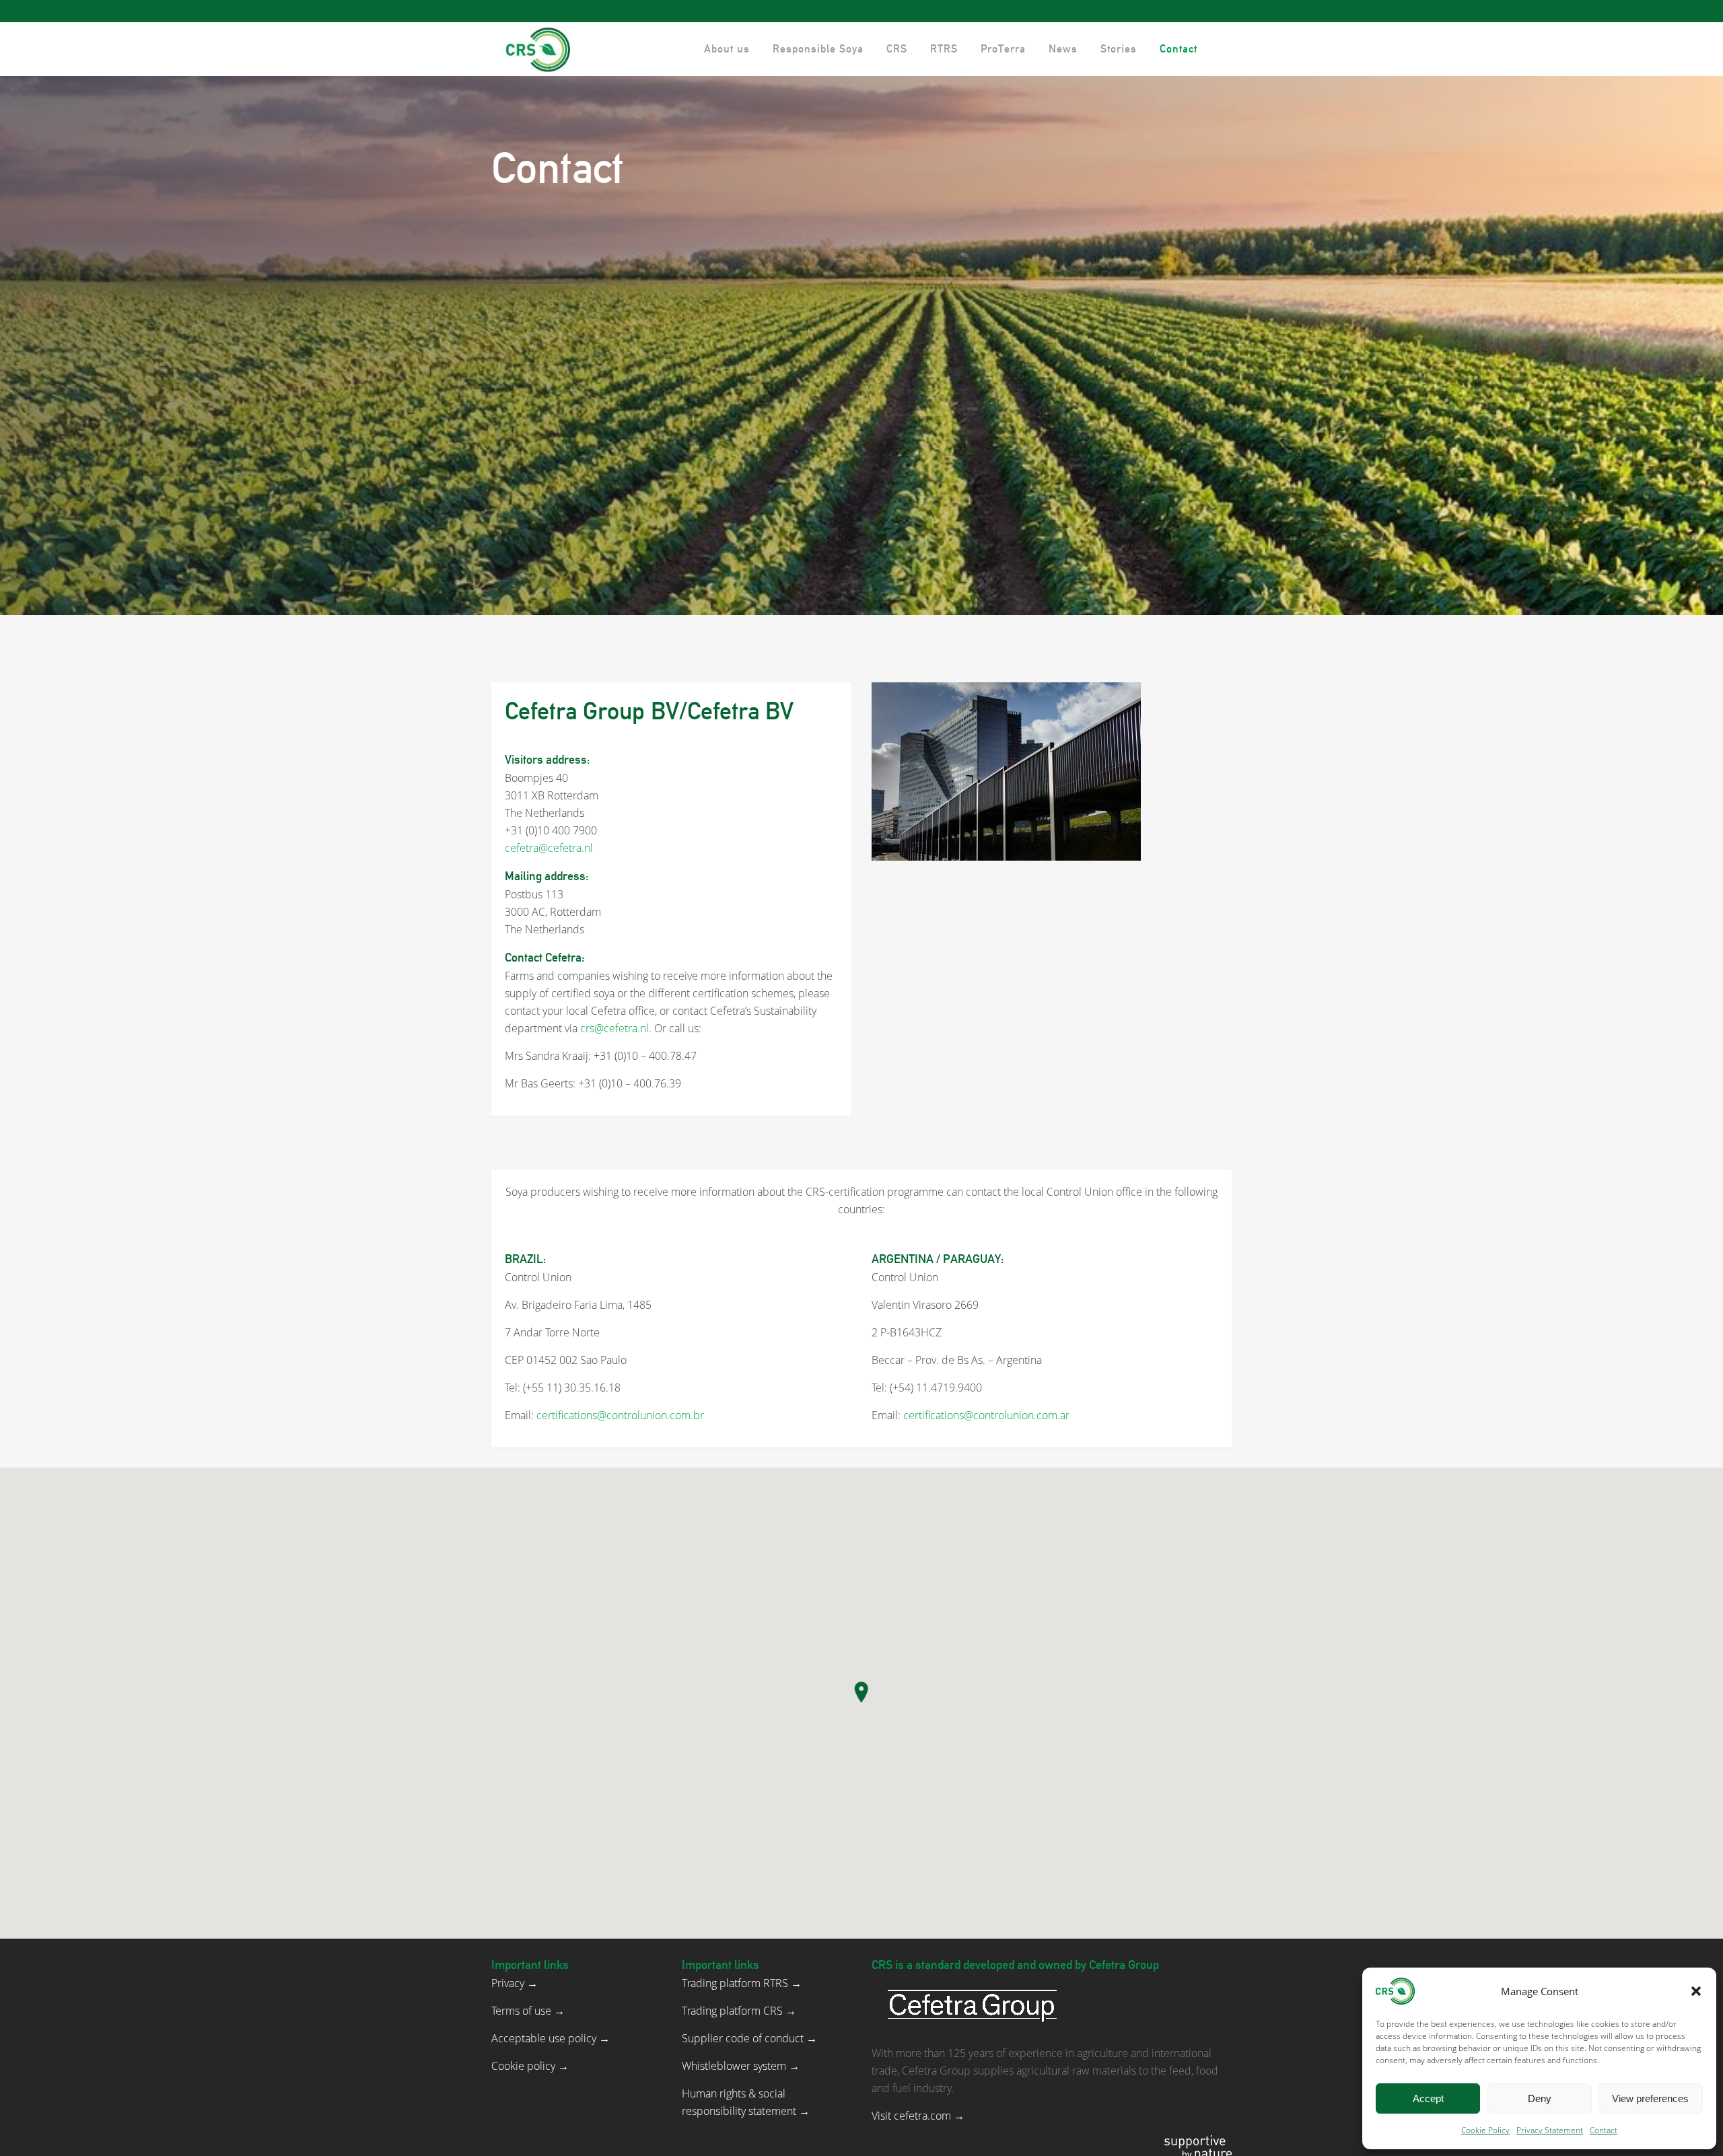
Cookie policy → (530, 2066)
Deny (1540, 2098)
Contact (1604, 2130)
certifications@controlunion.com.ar (986, 1415)
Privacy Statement (1550, 2130)
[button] (1696, 1991)
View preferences (1650, 2098)
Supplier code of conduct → (749, 2038)
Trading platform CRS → (739, 2011)
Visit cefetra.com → (918, 2116)
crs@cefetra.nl (614, 1028)
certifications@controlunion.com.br (620, 1415)
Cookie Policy (1485, 2130)
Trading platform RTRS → (742, 1983)
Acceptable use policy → (551, 2038)
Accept (1428, 2098)
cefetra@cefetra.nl (549, 848)
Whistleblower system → (741, 2066)
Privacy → (515, 1983)
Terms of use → (528, 2011)
